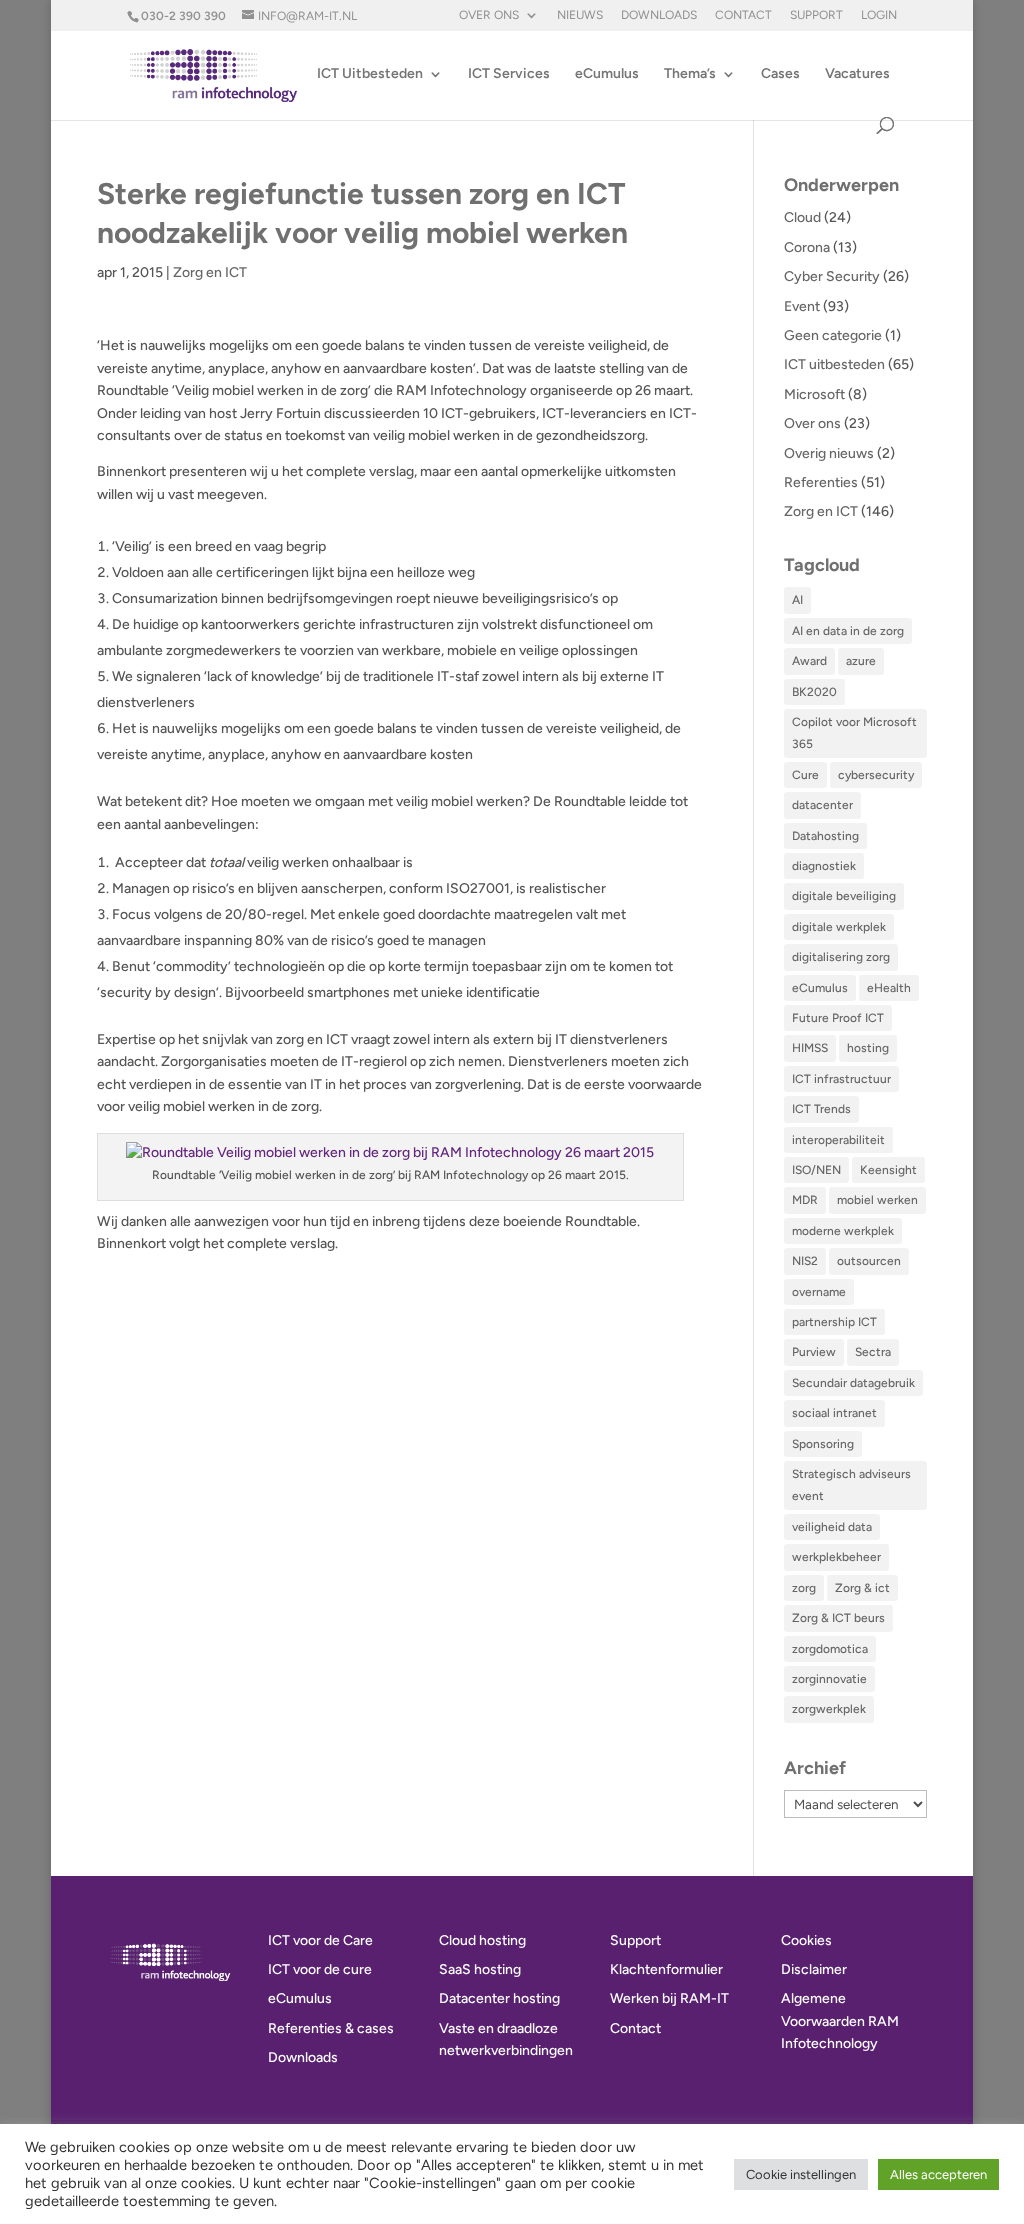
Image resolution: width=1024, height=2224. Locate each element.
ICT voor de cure (320, 1969)
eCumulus (607, 74)
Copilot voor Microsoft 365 (854, 733)
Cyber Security (832, 276)
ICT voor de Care (320, 1940)
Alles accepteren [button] (938, 2174)
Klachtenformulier (666, 1969)
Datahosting (825, 836)
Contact (743, 15)
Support (816, 15)
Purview (814, 1352)
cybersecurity (876, 775)
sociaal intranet (834, 1413)
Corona (807, 247)
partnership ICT (834, 1322)
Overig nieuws (829, 453)
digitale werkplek (839, 927)
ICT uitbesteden (834, 364)
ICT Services (509, 74)
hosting (868, 1048)
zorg (804, 1588)
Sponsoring (823, 1444)
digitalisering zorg (841, 957)
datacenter (822, 805)
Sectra (873, 1352)
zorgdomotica (830, 1649)
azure (861, 661)
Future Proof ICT (838, 1018)
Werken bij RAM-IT (669, 1998)
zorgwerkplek (829, 1709)
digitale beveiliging (844, 896)
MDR (805, 1200)
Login (879, 15)
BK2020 (814, 692)
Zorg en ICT (210, 272)
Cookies (806, 1940)
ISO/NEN (816, 1170)
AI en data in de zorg (848, 631)
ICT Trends (821, 1109)
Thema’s (690, 74)
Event (802, 306)
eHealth (889, 988)
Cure (805, 775)
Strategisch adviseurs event (851, 1485)
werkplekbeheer (836, 1557)
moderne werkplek (843, 1231)
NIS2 (805, 1261)
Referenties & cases (331, 2028)
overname (819, 1292)
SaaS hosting (480, 1969)
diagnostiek (824, 866)
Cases (780, 74)
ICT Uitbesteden (370, 74)
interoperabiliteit (838, 1140)
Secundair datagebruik (853, 1383)
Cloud (802, 217)
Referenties (821, 482)
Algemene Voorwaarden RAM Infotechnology (840, 2021)
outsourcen (869, 1261)
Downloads (659, 15)
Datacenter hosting (499, 1998)
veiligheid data (832, 1527)
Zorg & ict (862, 1588)
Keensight (888, 1170)
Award (809, 661)
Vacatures (857, 74)
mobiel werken (877, 1200)
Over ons (489, 15)
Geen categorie (833, 335)
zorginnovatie (829, 1679)
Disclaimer (814, 1969)
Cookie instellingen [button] (801, 2174)
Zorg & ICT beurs (838, 1618)
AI (797, 600)
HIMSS (810, 1048)
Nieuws (580, 15)
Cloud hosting (482, 1940)
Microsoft (814, 394)
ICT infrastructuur (841, 1079)
